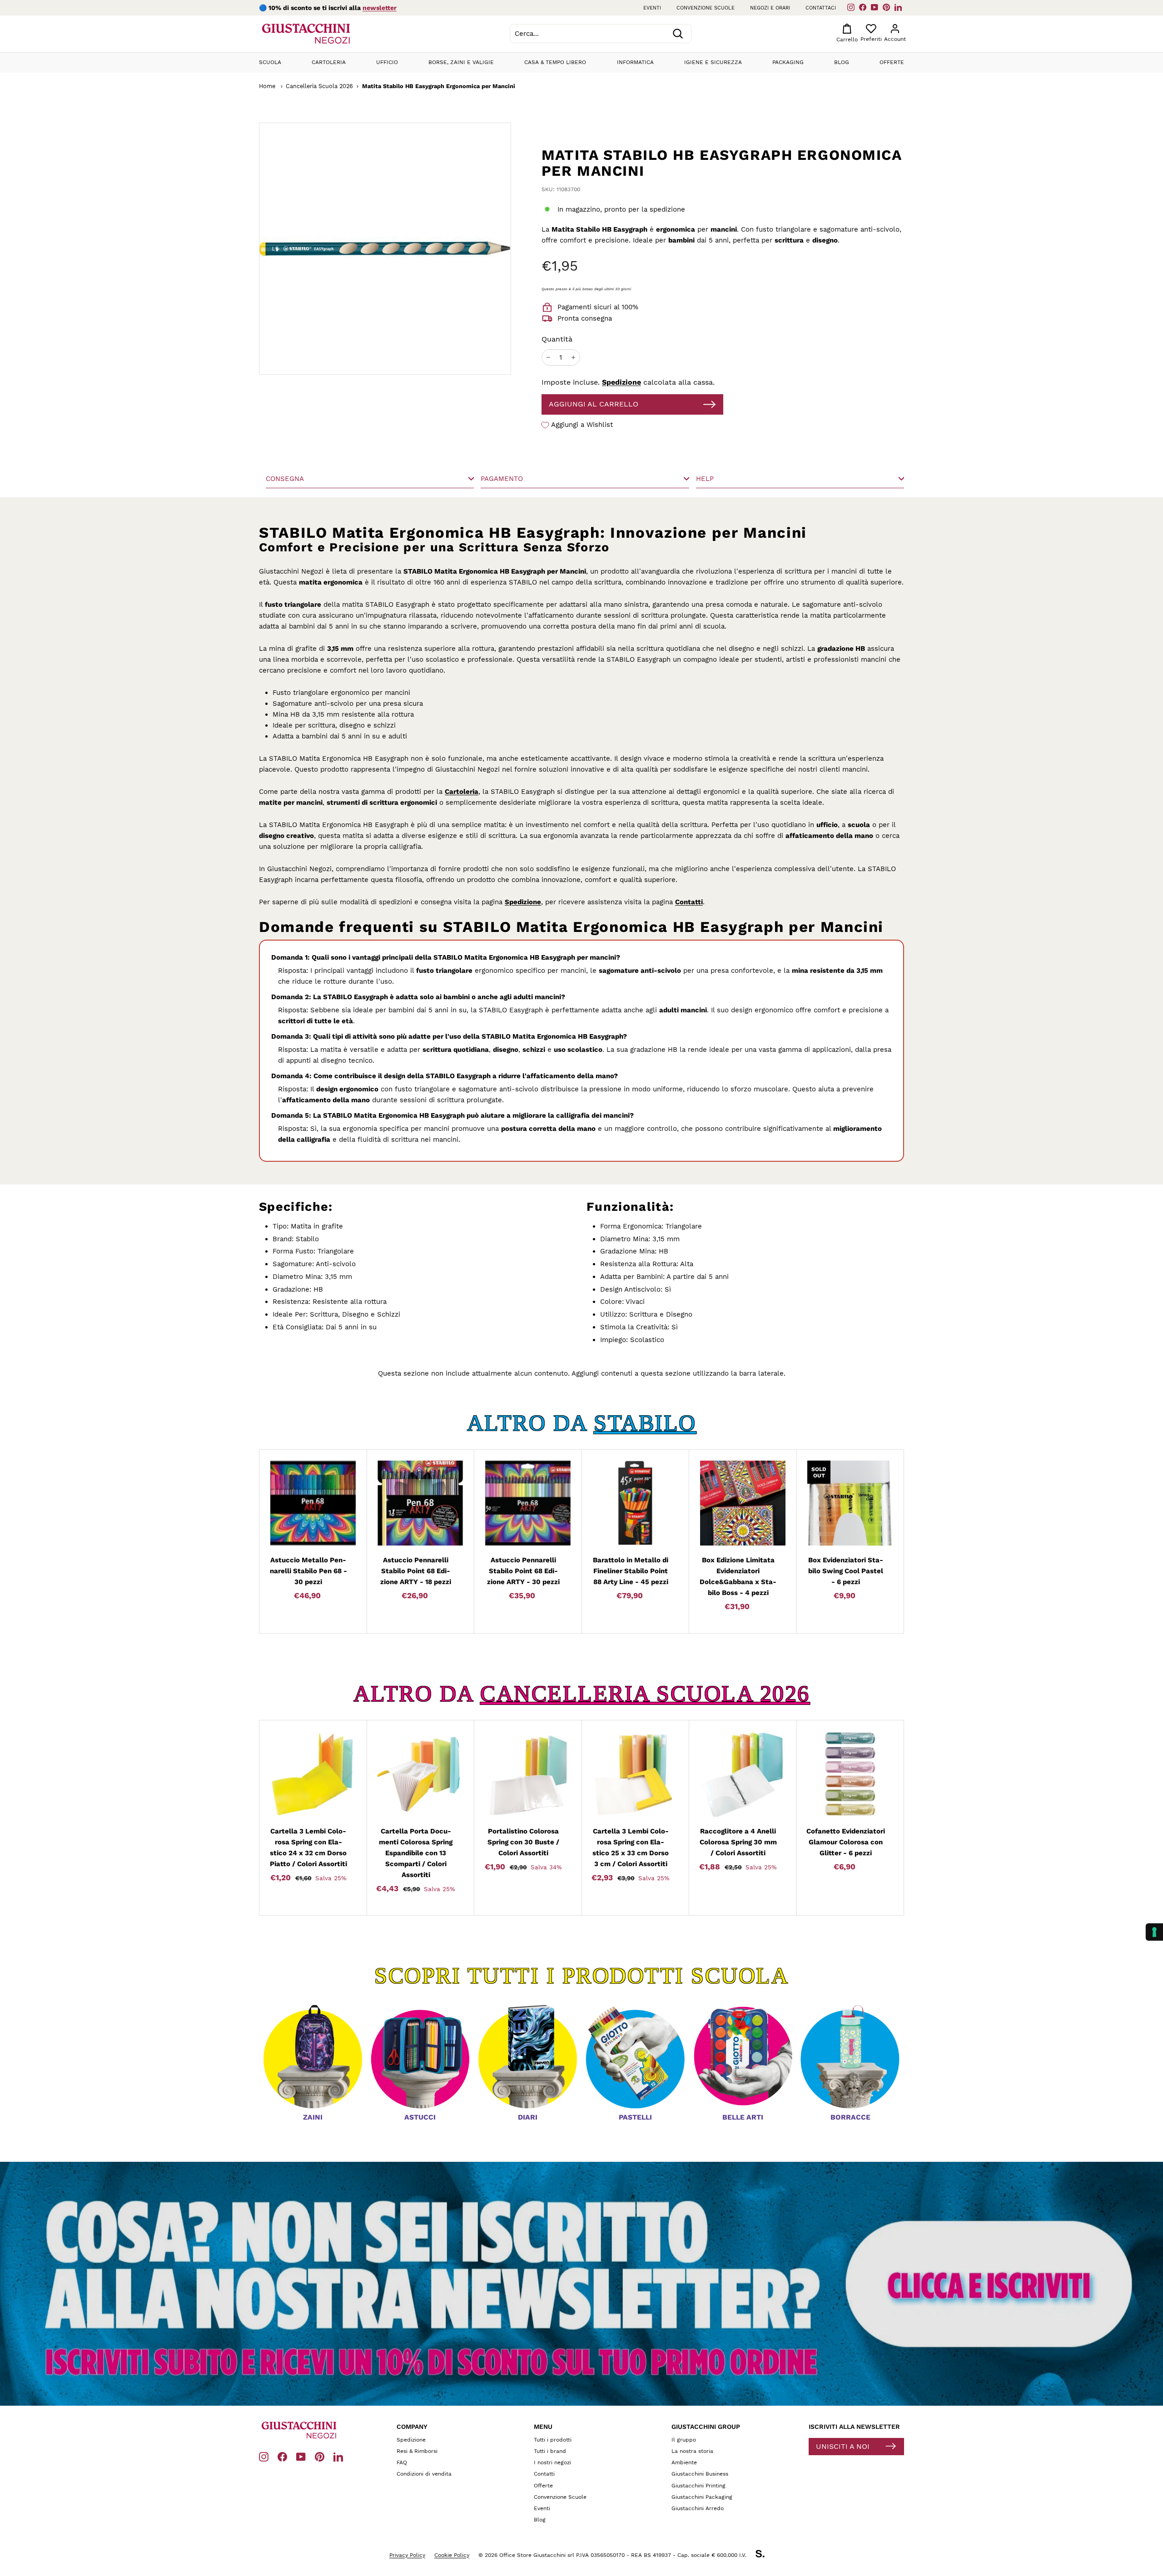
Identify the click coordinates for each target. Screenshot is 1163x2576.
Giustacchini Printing (698, 2486)
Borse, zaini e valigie (461, 62)
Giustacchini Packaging (702, 2497)
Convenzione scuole (706, 8)
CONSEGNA (285, 479)
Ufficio (387, 62)
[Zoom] (350, 249)
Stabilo (645, 1423)
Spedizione (621, 382)
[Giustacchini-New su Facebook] (282, 2456)
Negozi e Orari (770, 8)
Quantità (557, 339)
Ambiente (684, 2462)
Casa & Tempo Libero (555, 62)
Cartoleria (329, 62)
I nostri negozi (552, 2462)
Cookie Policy (452, 2555)
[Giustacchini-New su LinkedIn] (338, 2456)
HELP (705, 479)
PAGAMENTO (502, 479)
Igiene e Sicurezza (713, 62)
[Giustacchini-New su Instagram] (264, 2456)
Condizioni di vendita (424, 2474)
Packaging (788, 62)
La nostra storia (692, 2451)
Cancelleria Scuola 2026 (319, 86)
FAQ (402, 2462)
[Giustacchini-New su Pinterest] (320, 2456)
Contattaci (821, 8)
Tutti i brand (550, 2451)
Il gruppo (684, 2440)
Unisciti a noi (843, 2446)
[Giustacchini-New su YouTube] (301, 2456)
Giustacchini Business (700, 2474)
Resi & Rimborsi (417, 2451)
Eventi (652, 8)
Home (267, 86)
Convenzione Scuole (560, 2497)
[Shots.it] (765, 2555)
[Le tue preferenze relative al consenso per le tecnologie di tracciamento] (1154, 1932)
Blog (842, 62)
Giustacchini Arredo (698, 2508)
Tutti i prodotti (553, 2440)
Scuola (270, 62)
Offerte (892, 62)
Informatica (635, 62)
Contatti (689, 902)
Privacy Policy (407, 2555)
